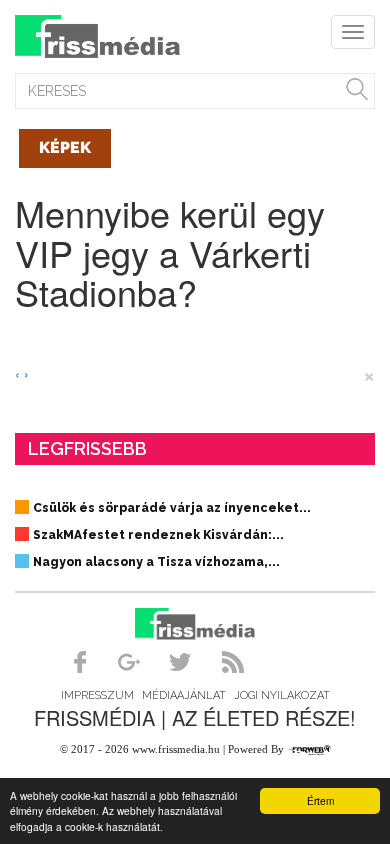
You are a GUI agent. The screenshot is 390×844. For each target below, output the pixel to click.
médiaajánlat (184, 695)
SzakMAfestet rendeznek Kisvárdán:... (158, 535)
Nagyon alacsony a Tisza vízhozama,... (156, 562)
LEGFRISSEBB (87, 448)
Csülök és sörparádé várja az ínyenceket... (172, 508)
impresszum (97, 695)
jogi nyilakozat (282, 695)
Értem (320, 800)
